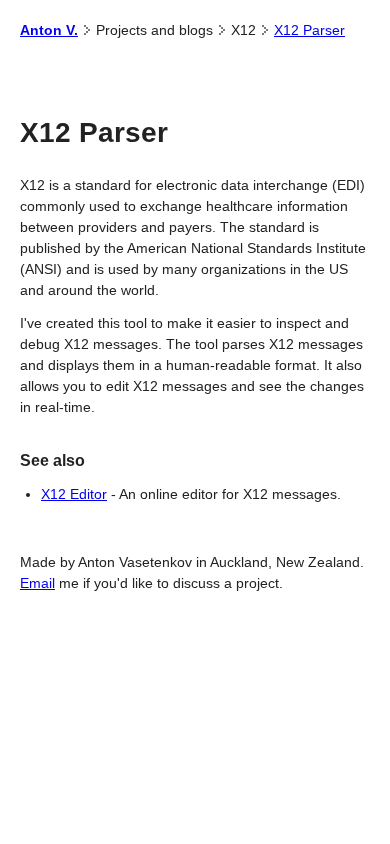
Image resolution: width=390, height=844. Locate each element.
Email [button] (37, 583)
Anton (49, 30)
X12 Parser (309, 30)
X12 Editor (74, 494)
